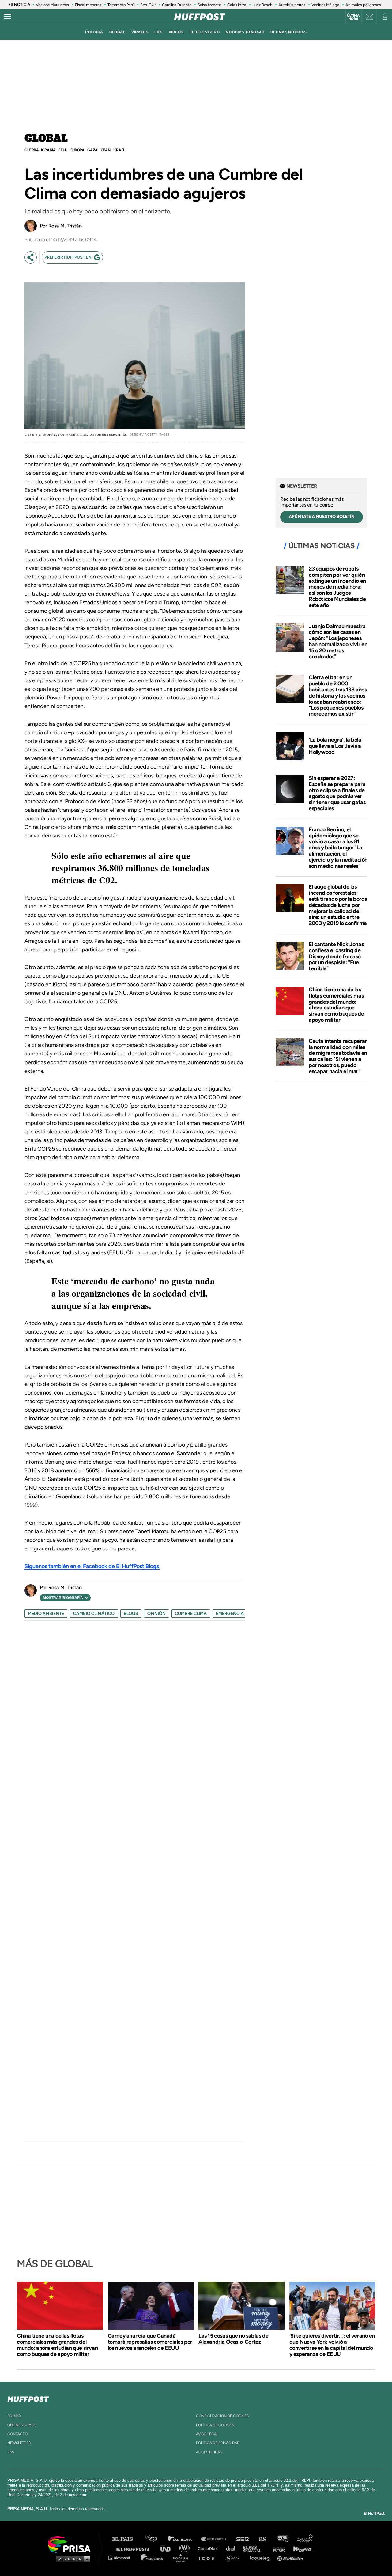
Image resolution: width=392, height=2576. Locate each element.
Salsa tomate (209, 5)
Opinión (156, 1614)
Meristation (291, 2557)
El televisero (205, 32)
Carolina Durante (177, 5)
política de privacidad (218, 2443)
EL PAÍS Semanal (255, 2548)
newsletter (19, 2443)
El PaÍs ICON (209, 2557)
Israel (119, 150)
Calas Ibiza (237, 5)
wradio (186, 2548)
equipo (14, 2416)
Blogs (131, 1614)
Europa (77, 150)
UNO (168, 2548)
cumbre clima (191, 1614)
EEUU (63, 150)
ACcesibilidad (209, 2452)
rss (11, 2452)
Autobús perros (292, 5)
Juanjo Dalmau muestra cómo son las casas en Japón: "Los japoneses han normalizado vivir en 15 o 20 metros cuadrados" (338, 641)
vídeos (176, 32)
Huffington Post (134, 2548)
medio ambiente (46, 1614)
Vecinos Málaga (325, 5)
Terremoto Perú (121, 5)
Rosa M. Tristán (65, 226)
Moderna (152, 2557)
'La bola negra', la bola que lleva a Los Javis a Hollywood (335, 746)
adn (283, 2539)
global (117, 32)
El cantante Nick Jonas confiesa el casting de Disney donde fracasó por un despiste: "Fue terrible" (336, 956)
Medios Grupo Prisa (72, 2559)
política (94, 32)
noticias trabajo (245, 32)
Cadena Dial (232, 2548)
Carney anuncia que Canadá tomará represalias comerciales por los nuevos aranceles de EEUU (150, 2342)
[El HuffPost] (200, 17)
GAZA (92, 150)
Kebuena (300, 2548)
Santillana (184, 2539)
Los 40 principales (155, 2539)
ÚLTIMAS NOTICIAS (289, 32)
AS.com (262, 2539)
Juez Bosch (262, 5)
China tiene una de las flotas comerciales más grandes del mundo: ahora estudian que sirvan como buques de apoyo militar (336, 1005)
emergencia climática (242, 1614)
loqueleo (262, 2557)
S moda (234, 2557)
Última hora (353, 17)
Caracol (305, 2539)
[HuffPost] (28, 2398)
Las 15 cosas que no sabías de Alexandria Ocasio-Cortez (233, 2339)
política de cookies (215, 2425)
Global (46, 139)
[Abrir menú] (7, 17)
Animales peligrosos (363, 5)
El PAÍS (126, 2539)
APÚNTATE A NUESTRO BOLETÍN (322, 517)
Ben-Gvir (148, 5)
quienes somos (22, 2425)
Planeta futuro (277, 2548)
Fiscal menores (88, 5)
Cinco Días (209, 2548)
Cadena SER (243, 2539)
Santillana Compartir (217, 2539)
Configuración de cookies (222, 2416)
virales (140, 32)
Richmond (122, 2557)
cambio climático (94, 1614)
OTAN (106, 150)
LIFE (158, 32)
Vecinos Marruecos (52, 5)
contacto (17, 2434)
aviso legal (207, 2434)
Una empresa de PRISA (72, 2544)
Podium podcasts (183, 2557)
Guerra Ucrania (40, 150)
